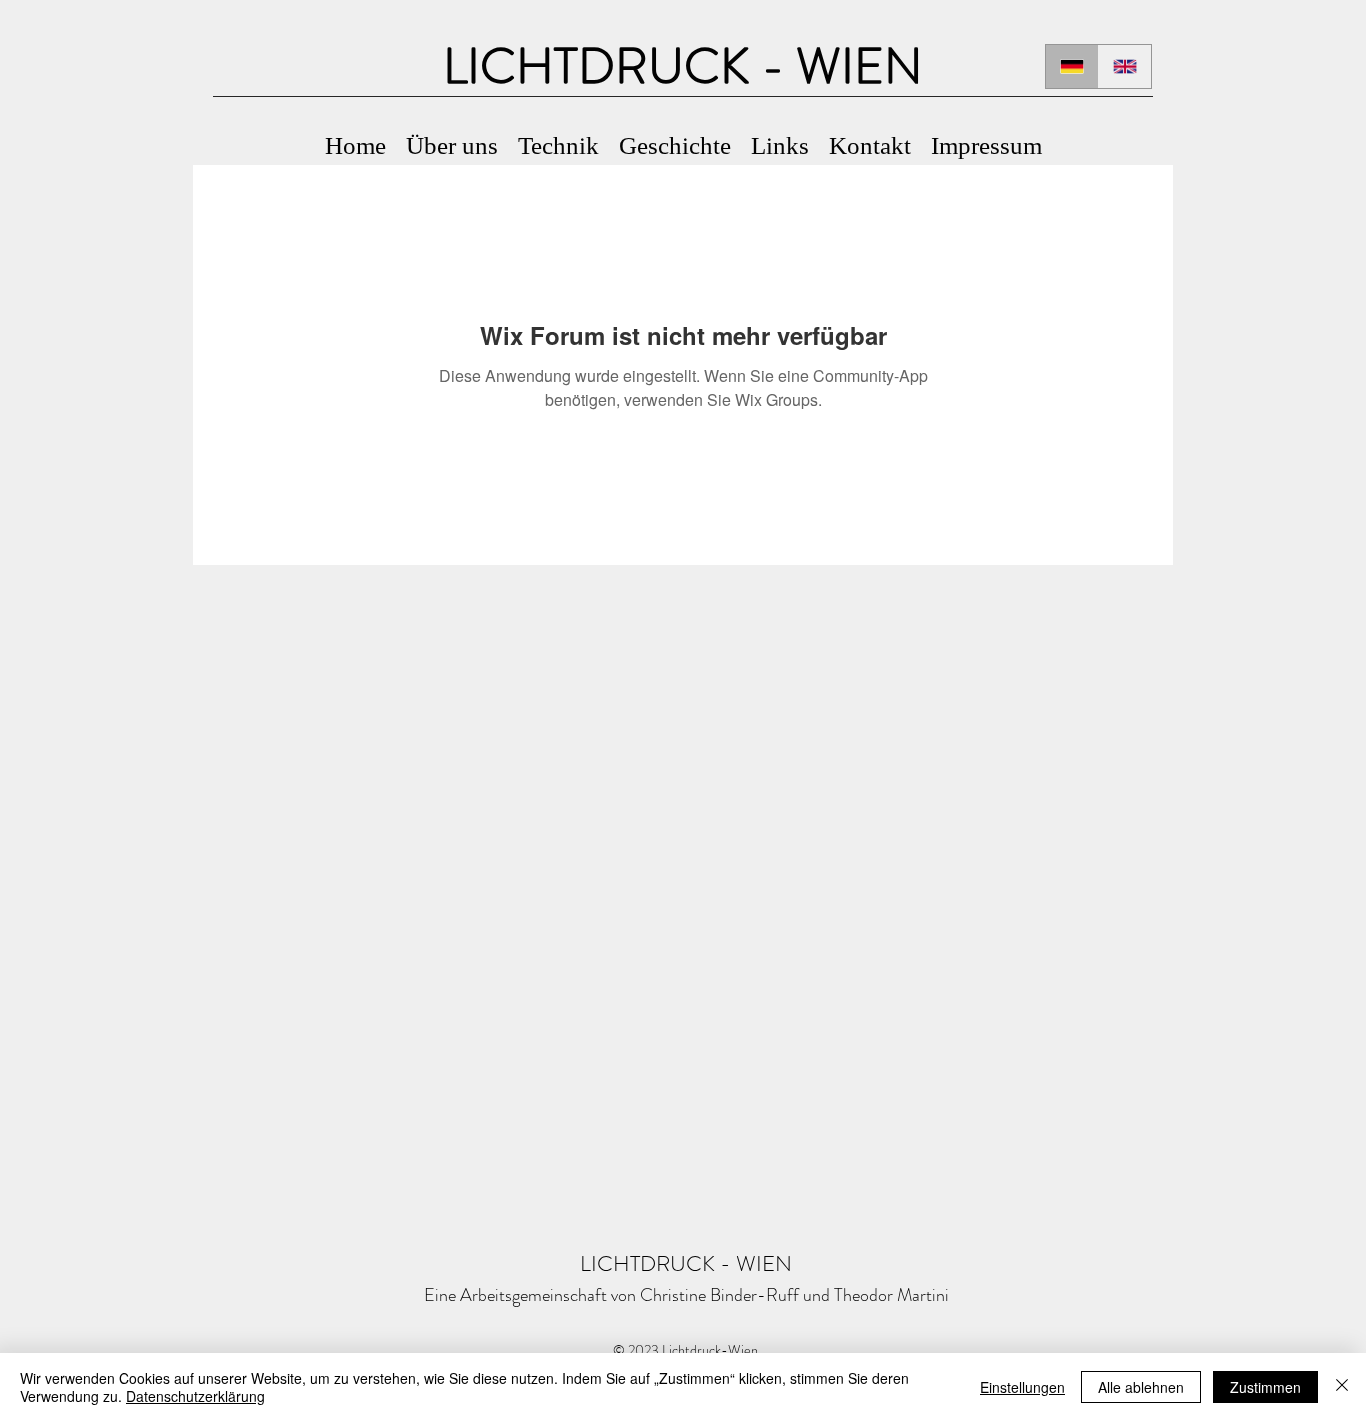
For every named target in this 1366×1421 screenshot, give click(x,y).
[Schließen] (1342, 1387)
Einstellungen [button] (1022, 1387)
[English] (1124, 66)
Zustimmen (1265, 1387)
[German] (1072, 66)
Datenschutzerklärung (195, 1396)
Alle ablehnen (1141, 1387)
